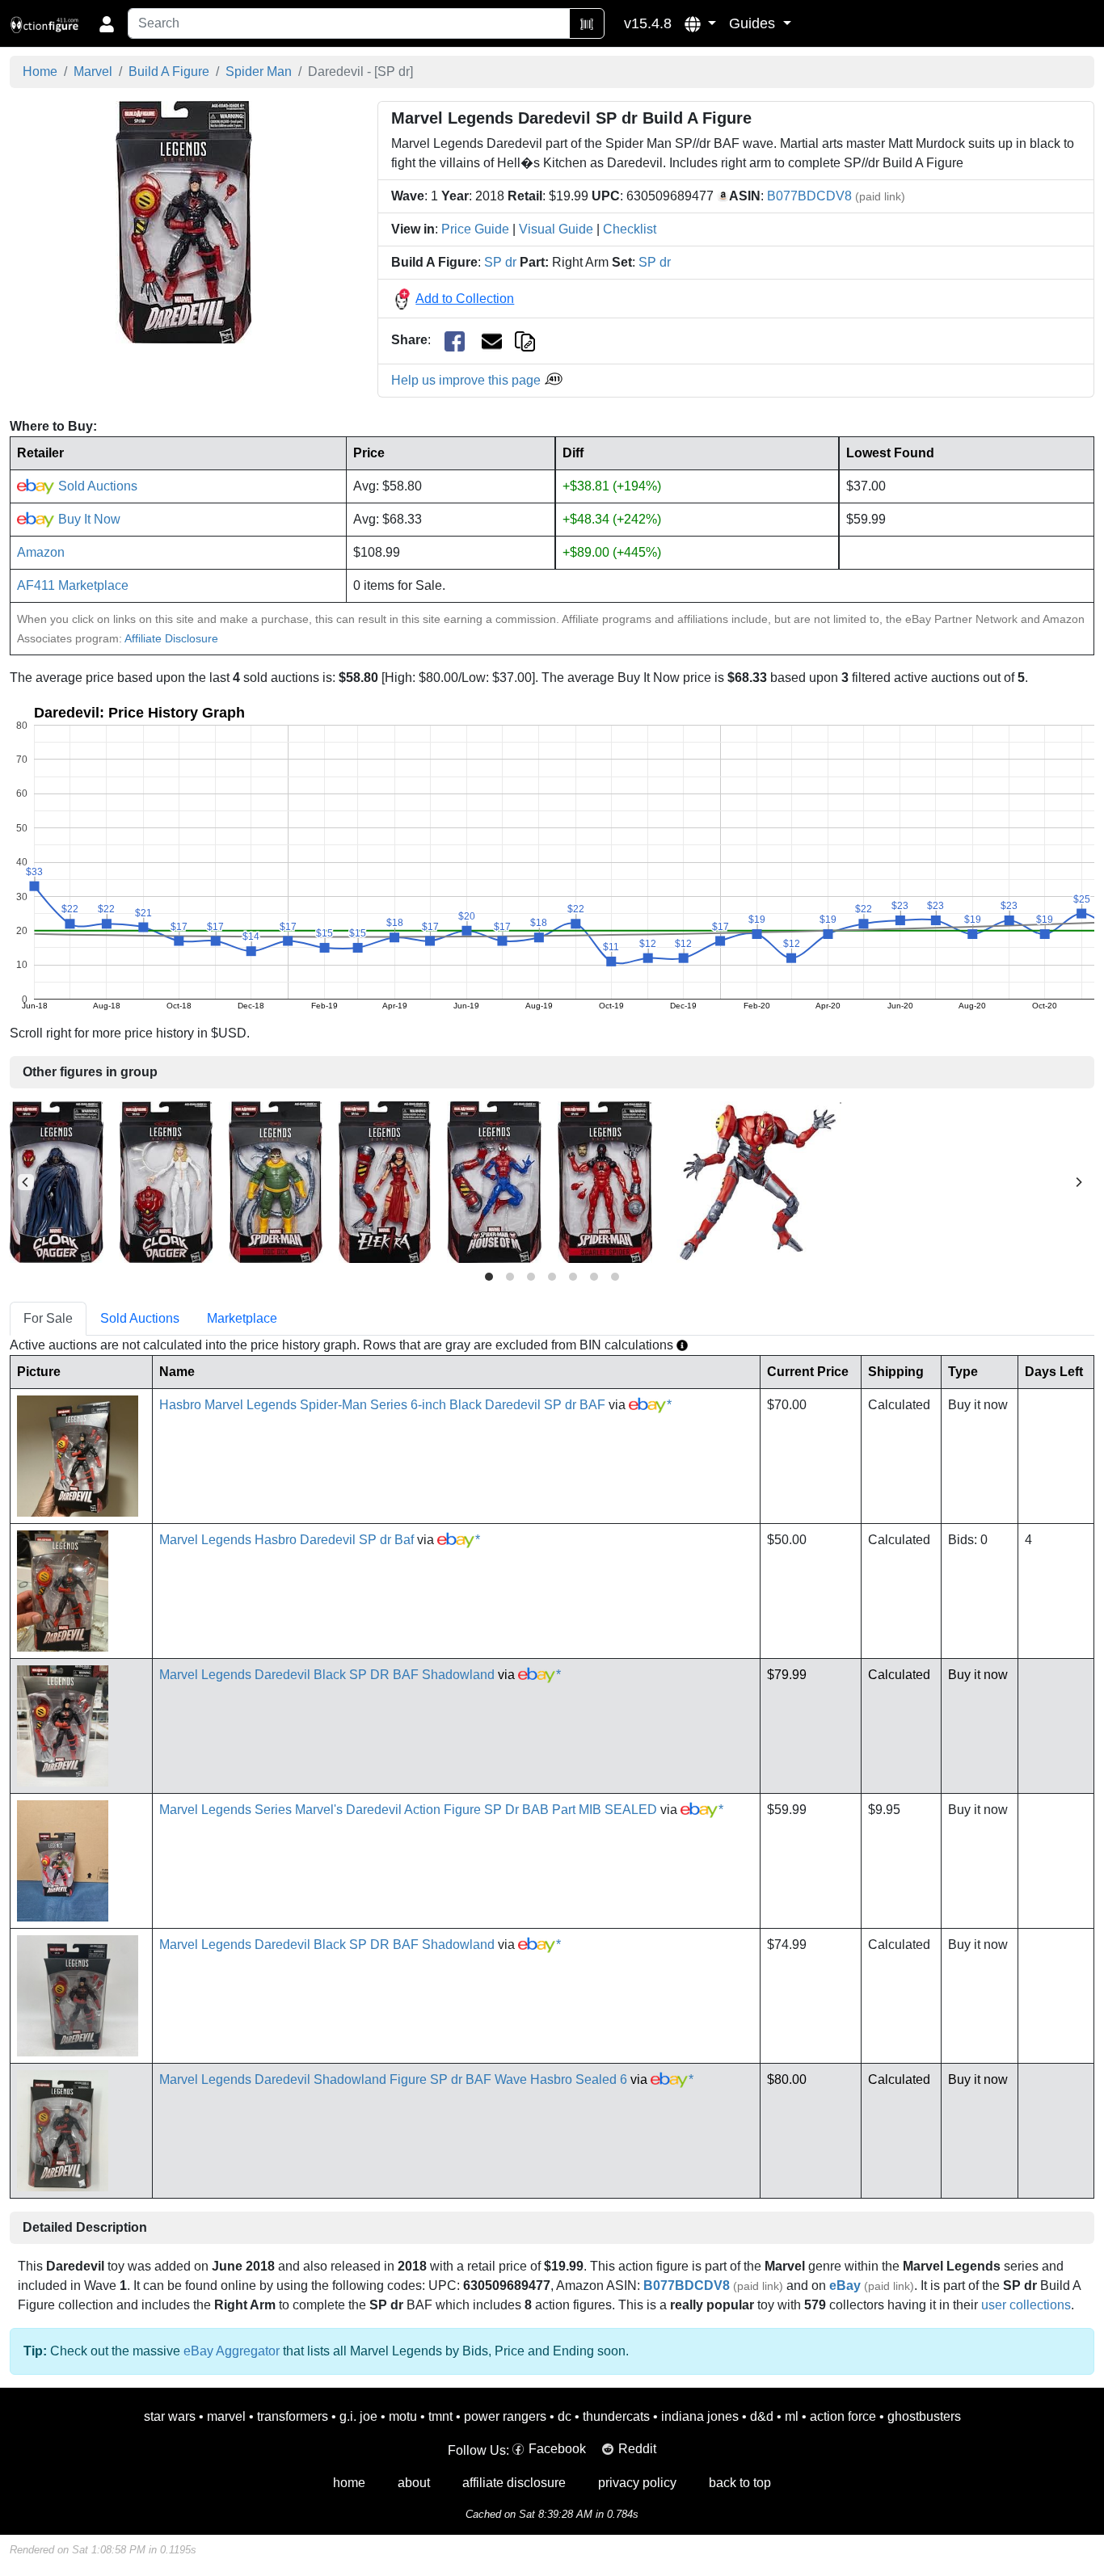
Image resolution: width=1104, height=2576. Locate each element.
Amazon (41, 552)
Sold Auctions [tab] (140, 1318)
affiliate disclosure (514, 2483)
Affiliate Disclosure (171, 638)
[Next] (1078, 1182)
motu (403, 2416)
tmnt (440, 2416)
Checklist (630, 229)
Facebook (557, 2449)
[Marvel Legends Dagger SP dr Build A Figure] (166, 1181)
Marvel (93, 72)
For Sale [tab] (48, 1318)
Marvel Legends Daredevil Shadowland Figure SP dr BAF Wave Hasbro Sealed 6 (393, 2079)
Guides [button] (754, 23)
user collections (1026, 2305)
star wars (170, 2416)
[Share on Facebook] (455, 341)
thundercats (616, 2416)
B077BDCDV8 (809, 196)
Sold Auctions (96, 486)
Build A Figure (169, 72)
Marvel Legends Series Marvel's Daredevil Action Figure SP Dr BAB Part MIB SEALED (408, 1810)
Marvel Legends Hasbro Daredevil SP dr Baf (287, 1540)
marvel (226, 2416)
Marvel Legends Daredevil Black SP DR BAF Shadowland (327, 1675)
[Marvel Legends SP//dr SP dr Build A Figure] (755, 1181)
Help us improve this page (468, 380)
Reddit (637, 2449)
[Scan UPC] (587, 23)
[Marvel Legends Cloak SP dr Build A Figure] (57, 1181)
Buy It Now (88, 519)
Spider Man (259, 72)
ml (792, 2416)
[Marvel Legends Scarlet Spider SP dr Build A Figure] (605, 1181)
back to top (740, 2483)
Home (40, 72)
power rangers (505, 2416)
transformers (293, 2416)
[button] (700, 23)
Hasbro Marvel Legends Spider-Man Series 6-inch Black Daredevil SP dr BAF (382, 1405)
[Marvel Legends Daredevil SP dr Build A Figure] (184, 222)
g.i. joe (358, 2416)
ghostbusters (924, 2416)
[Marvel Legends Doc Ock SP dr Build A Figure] (276, 1181)
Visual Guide (556, 229)
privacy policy (637, 2483)
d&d (762, 2416)
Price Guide (475, 229)
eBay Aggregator (232, 2351)
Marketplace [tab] (242, 1318)
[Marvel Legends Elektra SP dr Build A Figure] (385, 1181)
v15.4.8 (648, 23)
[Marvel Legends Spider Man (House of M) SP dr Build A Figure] (494, 1181)
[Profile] (107, 23)
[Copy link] (525, 340)
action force (843, 2416)
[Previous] (26, 1182)
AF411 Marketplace (73, 585)
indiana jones (700, 2416)
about (414, 2483)
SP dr (500, 262)
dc (565, 2416)
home (349, 2483)
